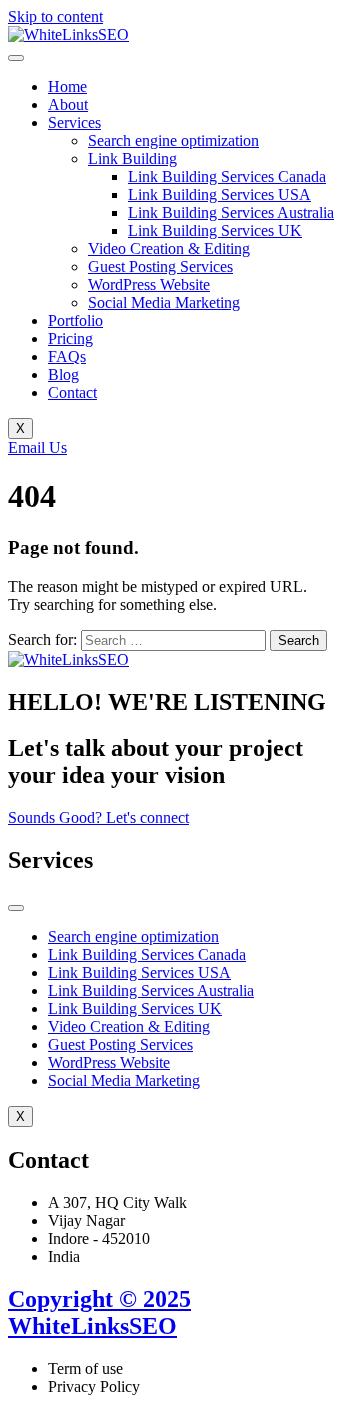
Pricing (70, 338)
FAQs (67, 356)
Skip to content (55, 16)
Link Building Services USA (219, 194)
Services (74, 122)
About (68, 104)
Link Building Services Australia (231, 212)
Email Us (37, 447)
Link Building (132, 158)
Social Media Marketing (164, 302)
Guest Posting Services (160, 266)
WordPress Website (149, 284)
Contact (72, 392)
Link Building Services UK (215, 230)
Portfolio (75, 320)
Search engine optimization (173, 140)
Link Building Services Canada (227, 176)
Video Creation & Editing (169, 248)
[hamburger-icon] (16, 58)
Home (67, 86)
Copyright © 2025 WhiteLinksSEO (99, 1312)
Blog (63, 374)
